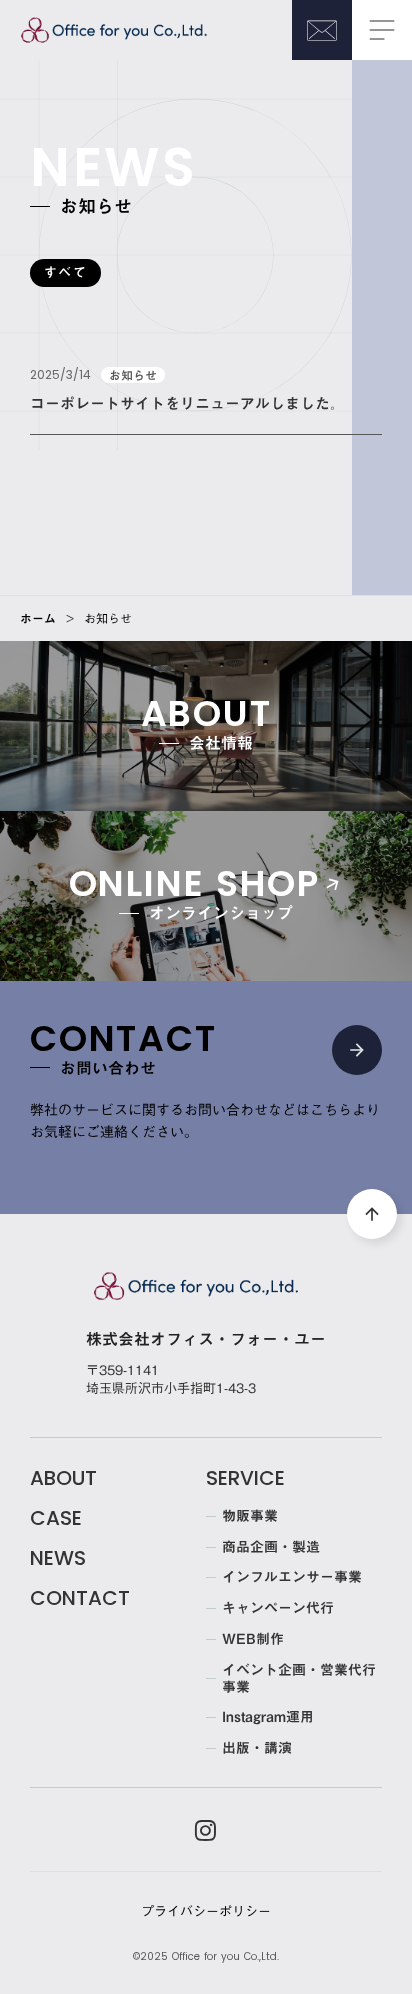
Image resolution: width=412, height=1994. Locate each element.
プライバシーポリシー (206, 1911)
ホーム (38, 618)
